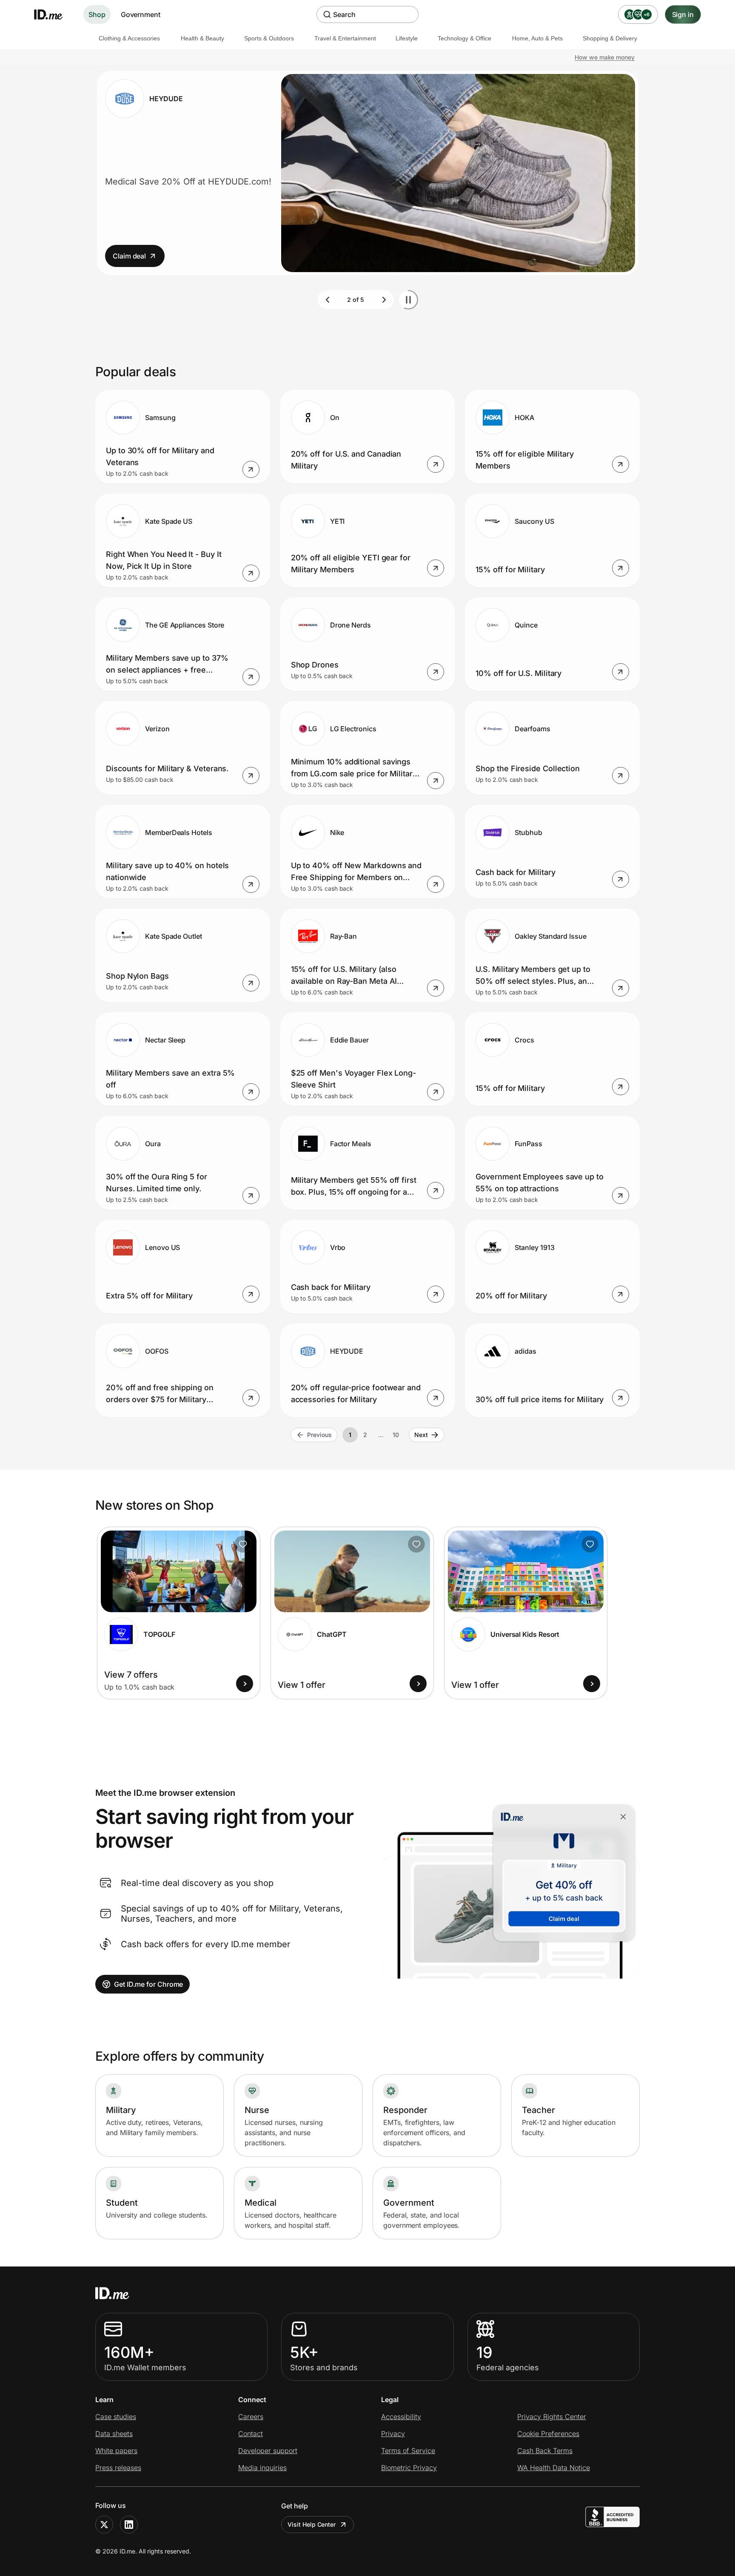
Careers (251, 2417)
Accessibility (401, 2417)
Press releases (118, 2468)
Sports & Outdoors (269, 38)
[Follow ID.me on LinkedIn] (129, 2525)
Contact (251, 2434)
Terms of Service (408, 2451)
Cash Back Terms (545, 2451)
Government (141, 14)
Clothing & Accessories (129, 38)
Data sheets (114, 2434)
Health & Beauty (202, 38)
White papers (116, 2451)
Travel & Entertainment (345, 38)
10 (396, 1435)
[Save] (243, 1544)
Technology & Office (464, 38)
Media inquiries (262, 2468)
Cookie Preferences (548, 2434)
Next (421, 1435)
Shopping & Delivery (610, 38)
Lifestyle (407, 38)
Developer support (268, 2451)
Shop (97, 14)
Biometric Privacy (409, 2468)
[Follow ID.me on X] (104, 2525)
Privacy (393, 2434)
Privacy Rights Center (552, 2417)
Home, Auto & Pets (537, 38)
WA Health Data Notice (554, 2468)
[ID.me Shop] (54, 14)
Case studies (116, 2417)
